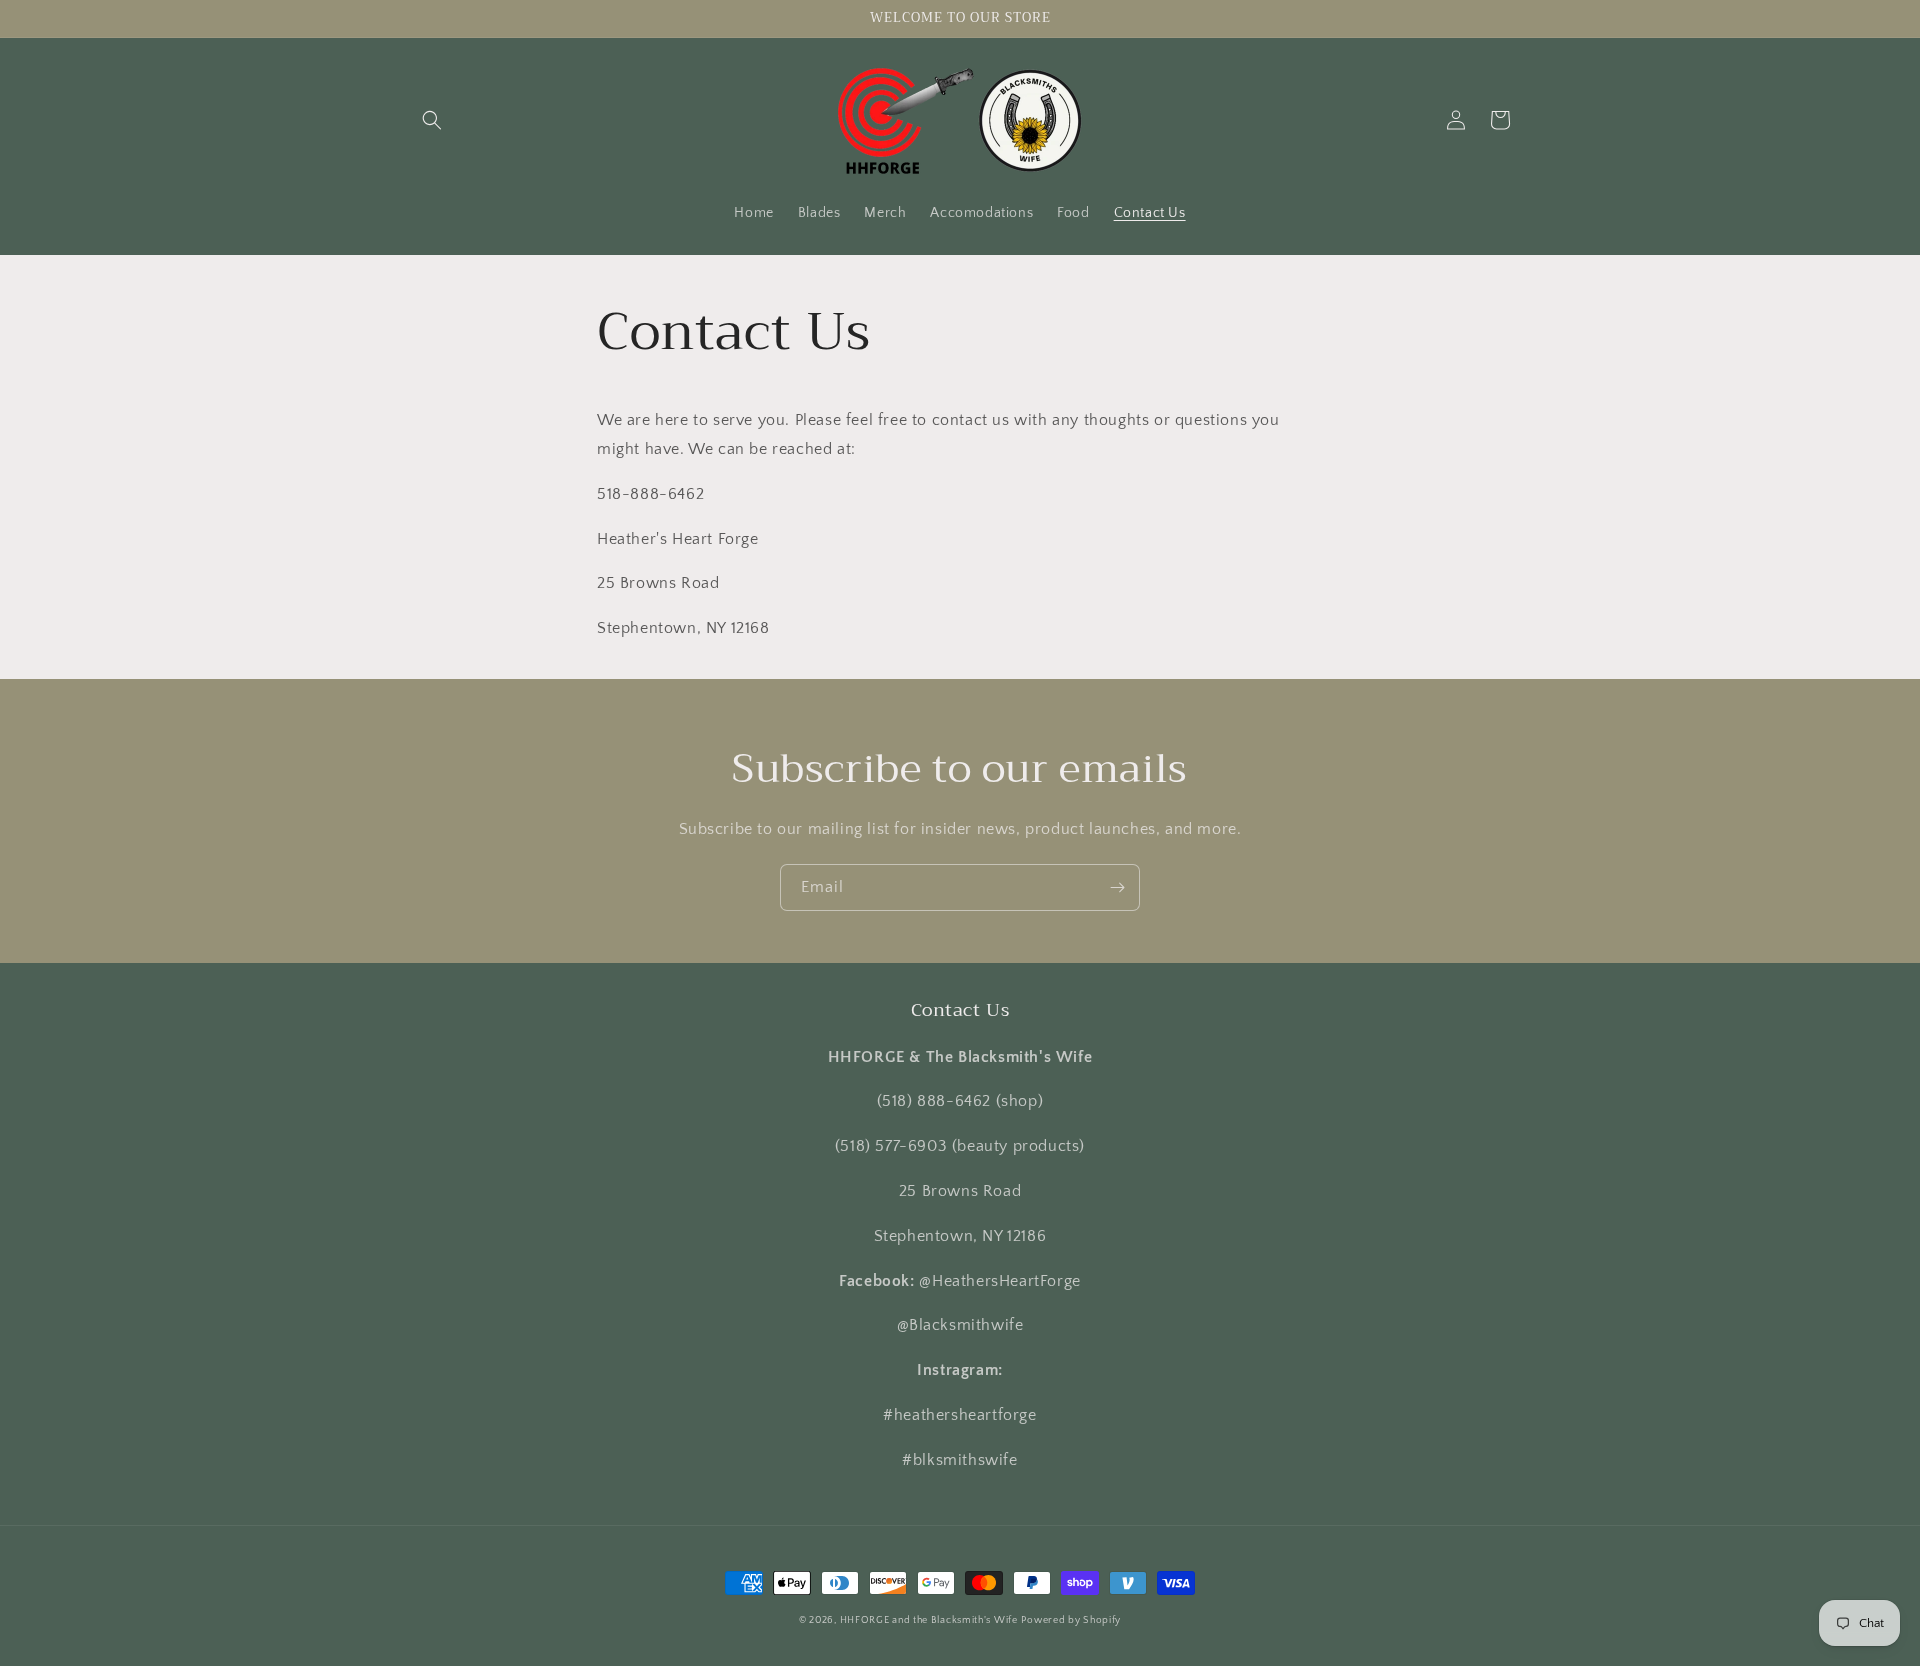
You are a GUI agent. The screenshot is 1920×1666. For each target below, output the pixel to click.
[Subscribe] (1117, 887)
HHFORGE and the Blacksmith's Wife (929, 1620)
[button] (432, 120)
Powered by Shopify (1071, 1620)
